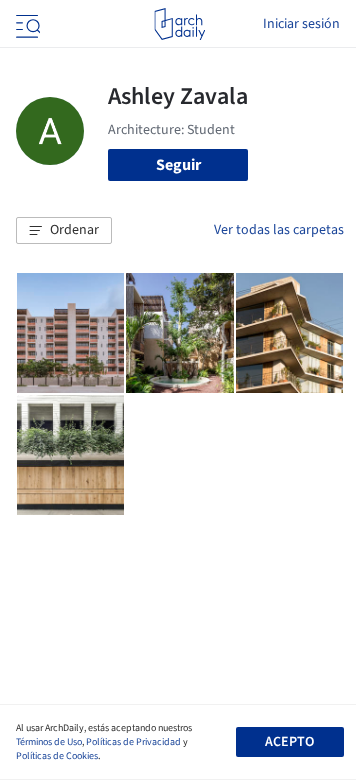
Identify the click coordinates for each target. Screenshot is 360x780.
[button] (64, 231)
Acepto (289, 742)
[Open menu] (26, 24)
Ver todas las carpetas (279, 230)
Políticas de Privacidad (133, 742)
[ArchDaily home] (179, 24)
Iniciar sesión (301, 24)
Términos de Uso (49, 742)
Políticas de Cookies (57, 756)
